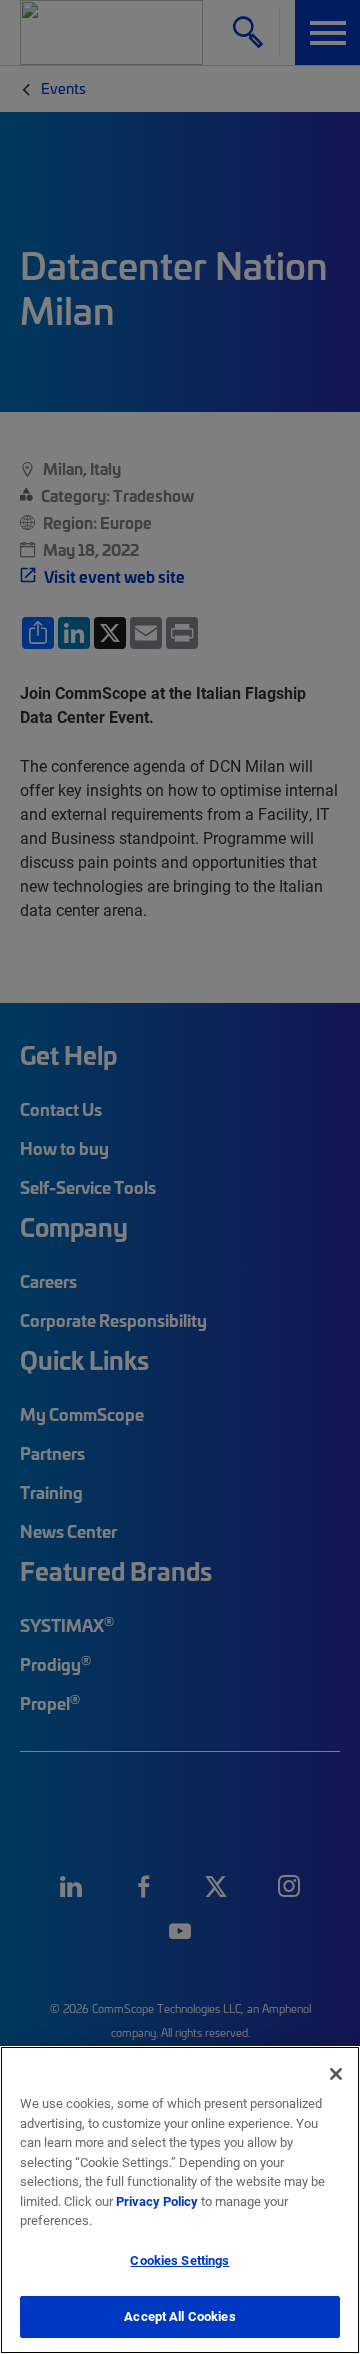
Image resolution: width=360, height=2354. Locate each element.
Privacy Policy (157, 2201)
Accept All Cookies (179, 2316)
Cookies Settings (179, 2260)
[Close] (336, 2074)
